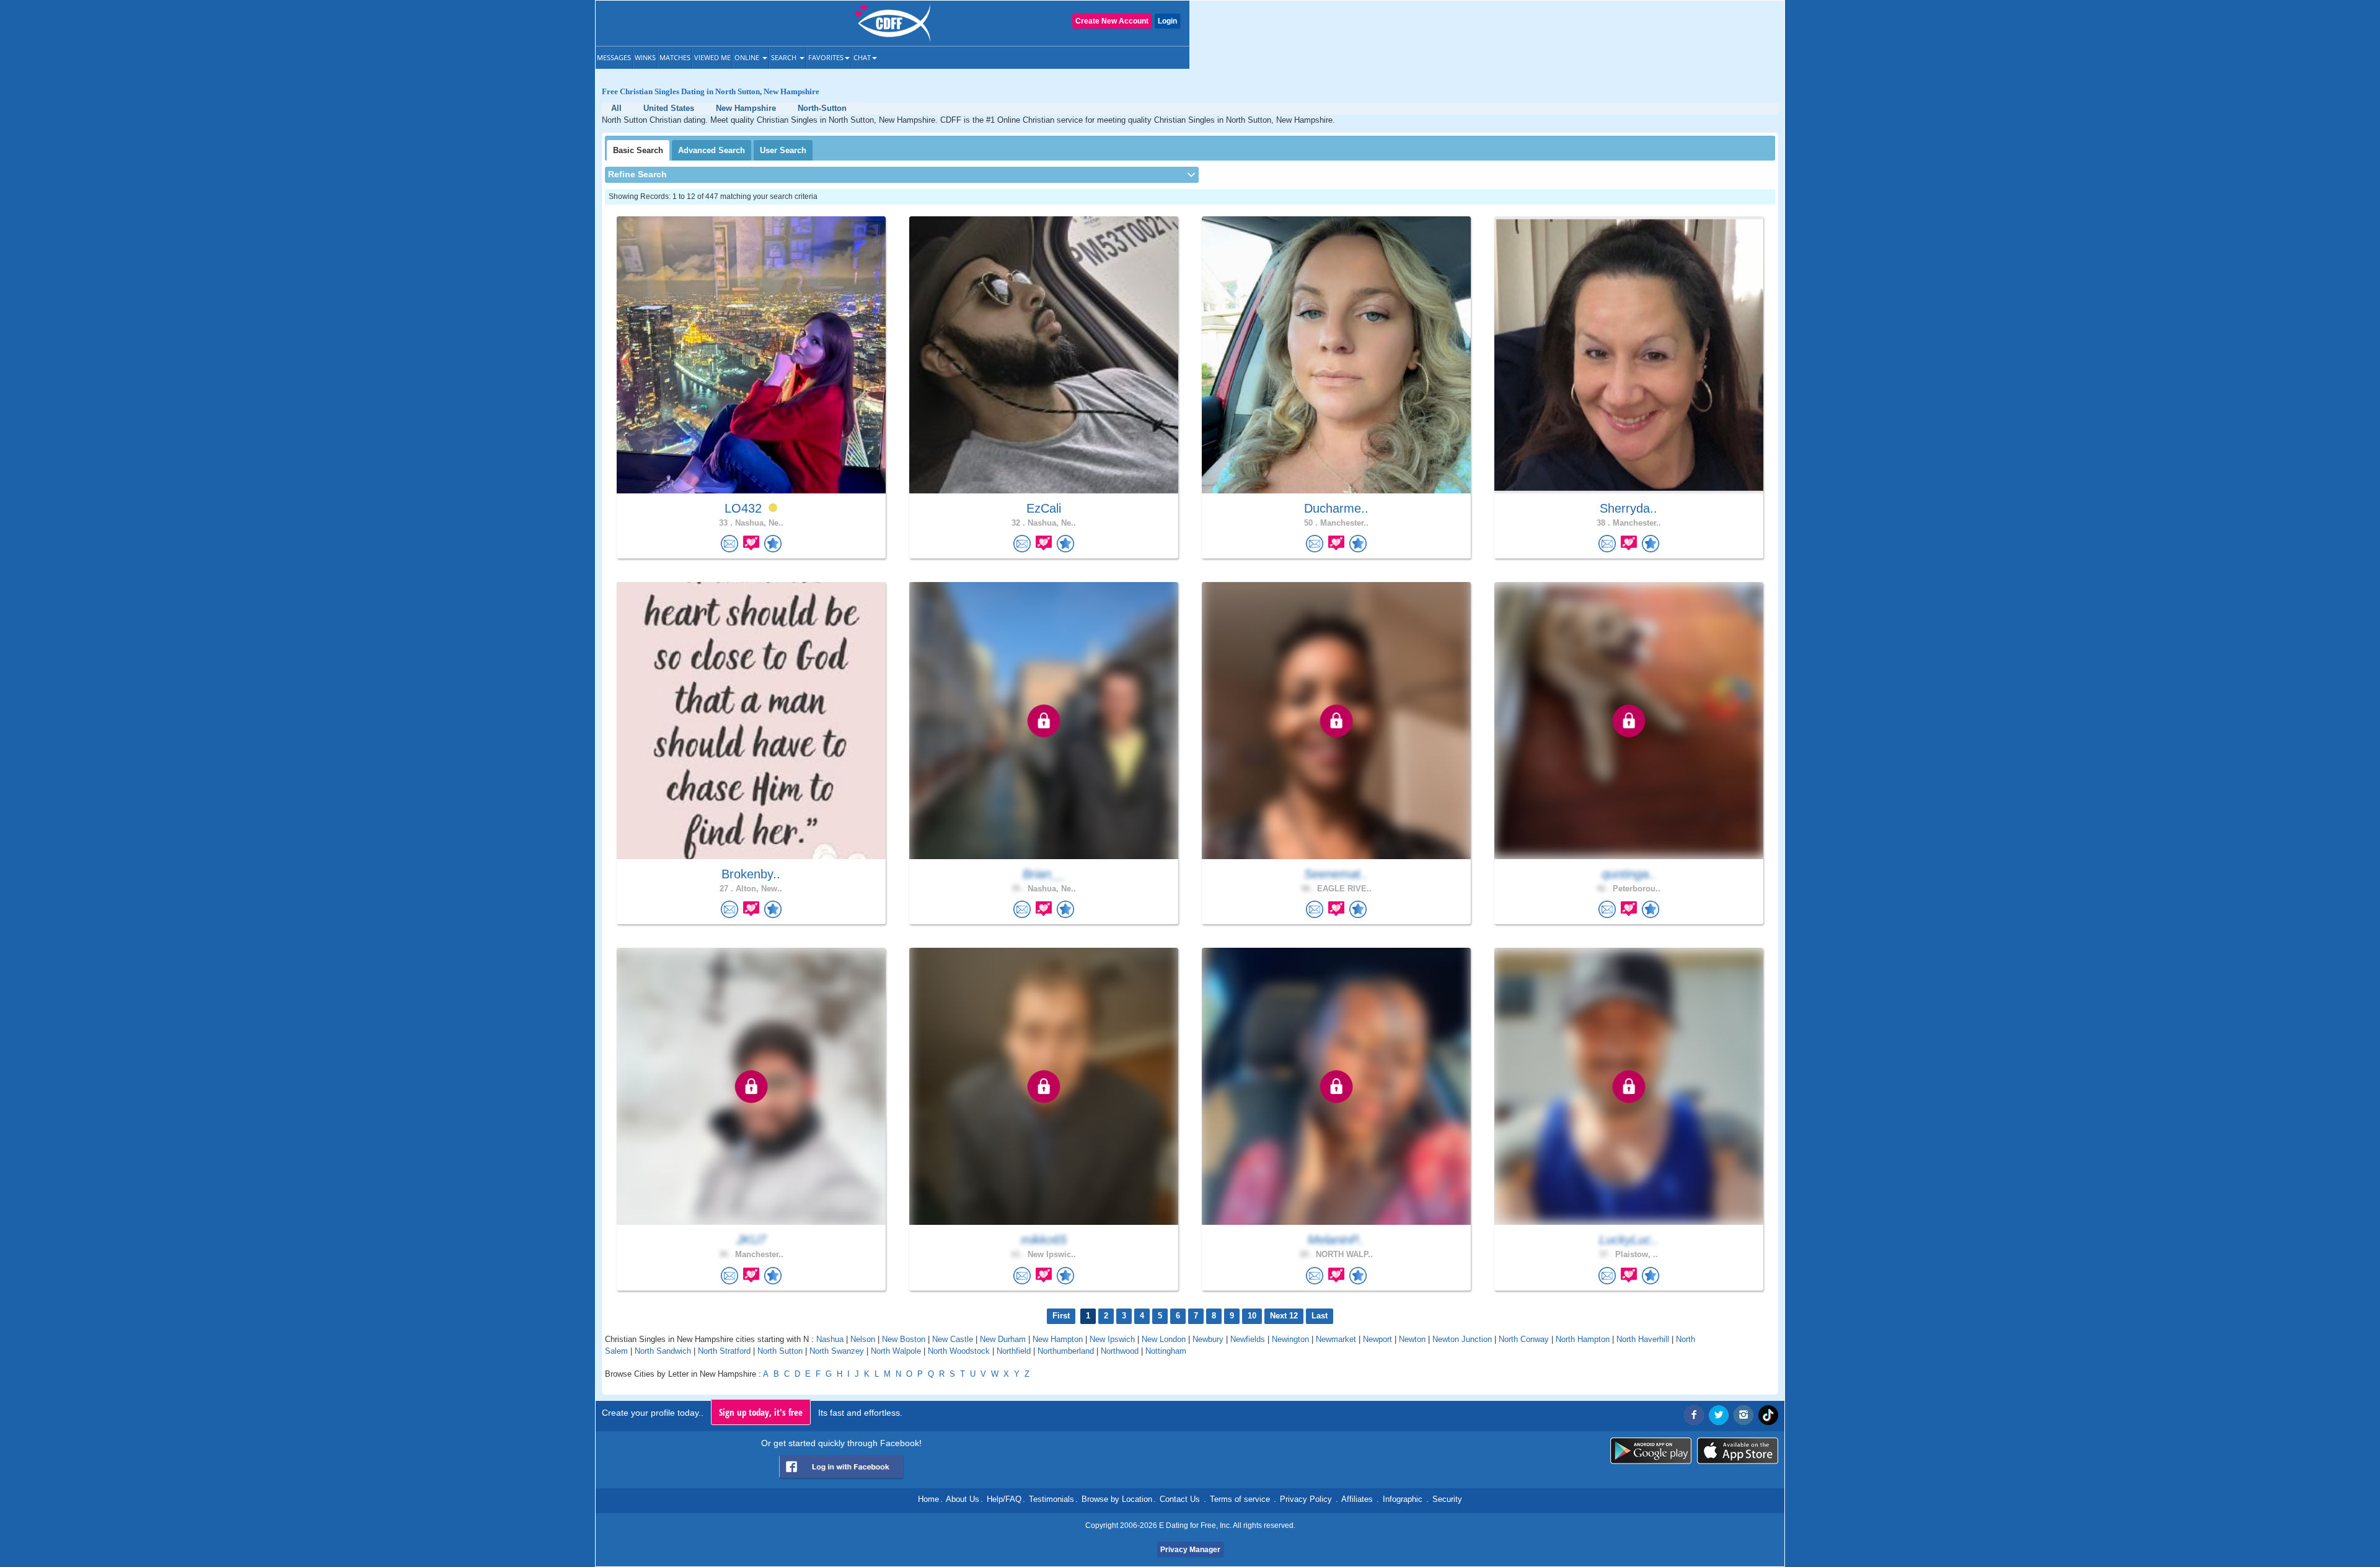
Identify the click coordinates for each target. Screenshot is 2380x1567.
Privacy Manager (1190, 1550)
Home (928, 1499)
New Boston (904, 1339)
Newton (1412, 1339)
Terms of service (1240, 1499)
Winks (645, 57)
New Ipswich (1112, 1339)
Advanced (712, 150)
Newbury (1208, 1339)
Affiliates (1357, 1499)
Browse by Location (1117, 1499)
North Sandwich (663, 1351)
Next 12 (1284, 1316)
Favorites (826, 57)
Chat (862, 57)
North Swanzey (837, 1351)
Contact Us (1180, 1499)
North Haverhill (1643, 1339)
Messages (614, 57)
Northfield (1014, 1351)
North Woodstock (959, 1351)
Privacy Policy (1306, 1499)
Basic (638, 150)
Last (1320, 1316)
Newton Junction (1462, 1339)
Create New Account (1112, 21)
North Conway (1524, 1339)
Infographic (1403, 1499)
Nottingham (1166, 1351)
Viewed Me (712, 57)
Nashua (830, 1339)
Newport (1377, 1339)
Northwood (1120, 1351)
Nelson (863, 1339)
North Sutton (780, 1351)
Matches (675, 57)
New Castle (953, 1339)
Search (785, 57)
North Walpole (896, 1351)
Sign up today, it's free (761, 1412)
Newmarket (1336, 1339)
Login (1167, 21)
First (1061, 1316)
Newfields (1248, 1339)
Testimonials (1051, 1499)
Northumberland (1066, 1351)
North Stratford (724, 1351)
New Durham (1003, 1339)
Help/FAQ (1004, 1499)
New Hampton (1058, 1339)
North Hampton (1583, 1339)
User (783, 150)
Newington (1290, 1339)
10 (1252, 1316)
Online (748, 57)
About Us (963, 1499)
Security (1447, 1499)
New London (1164, 1339)
